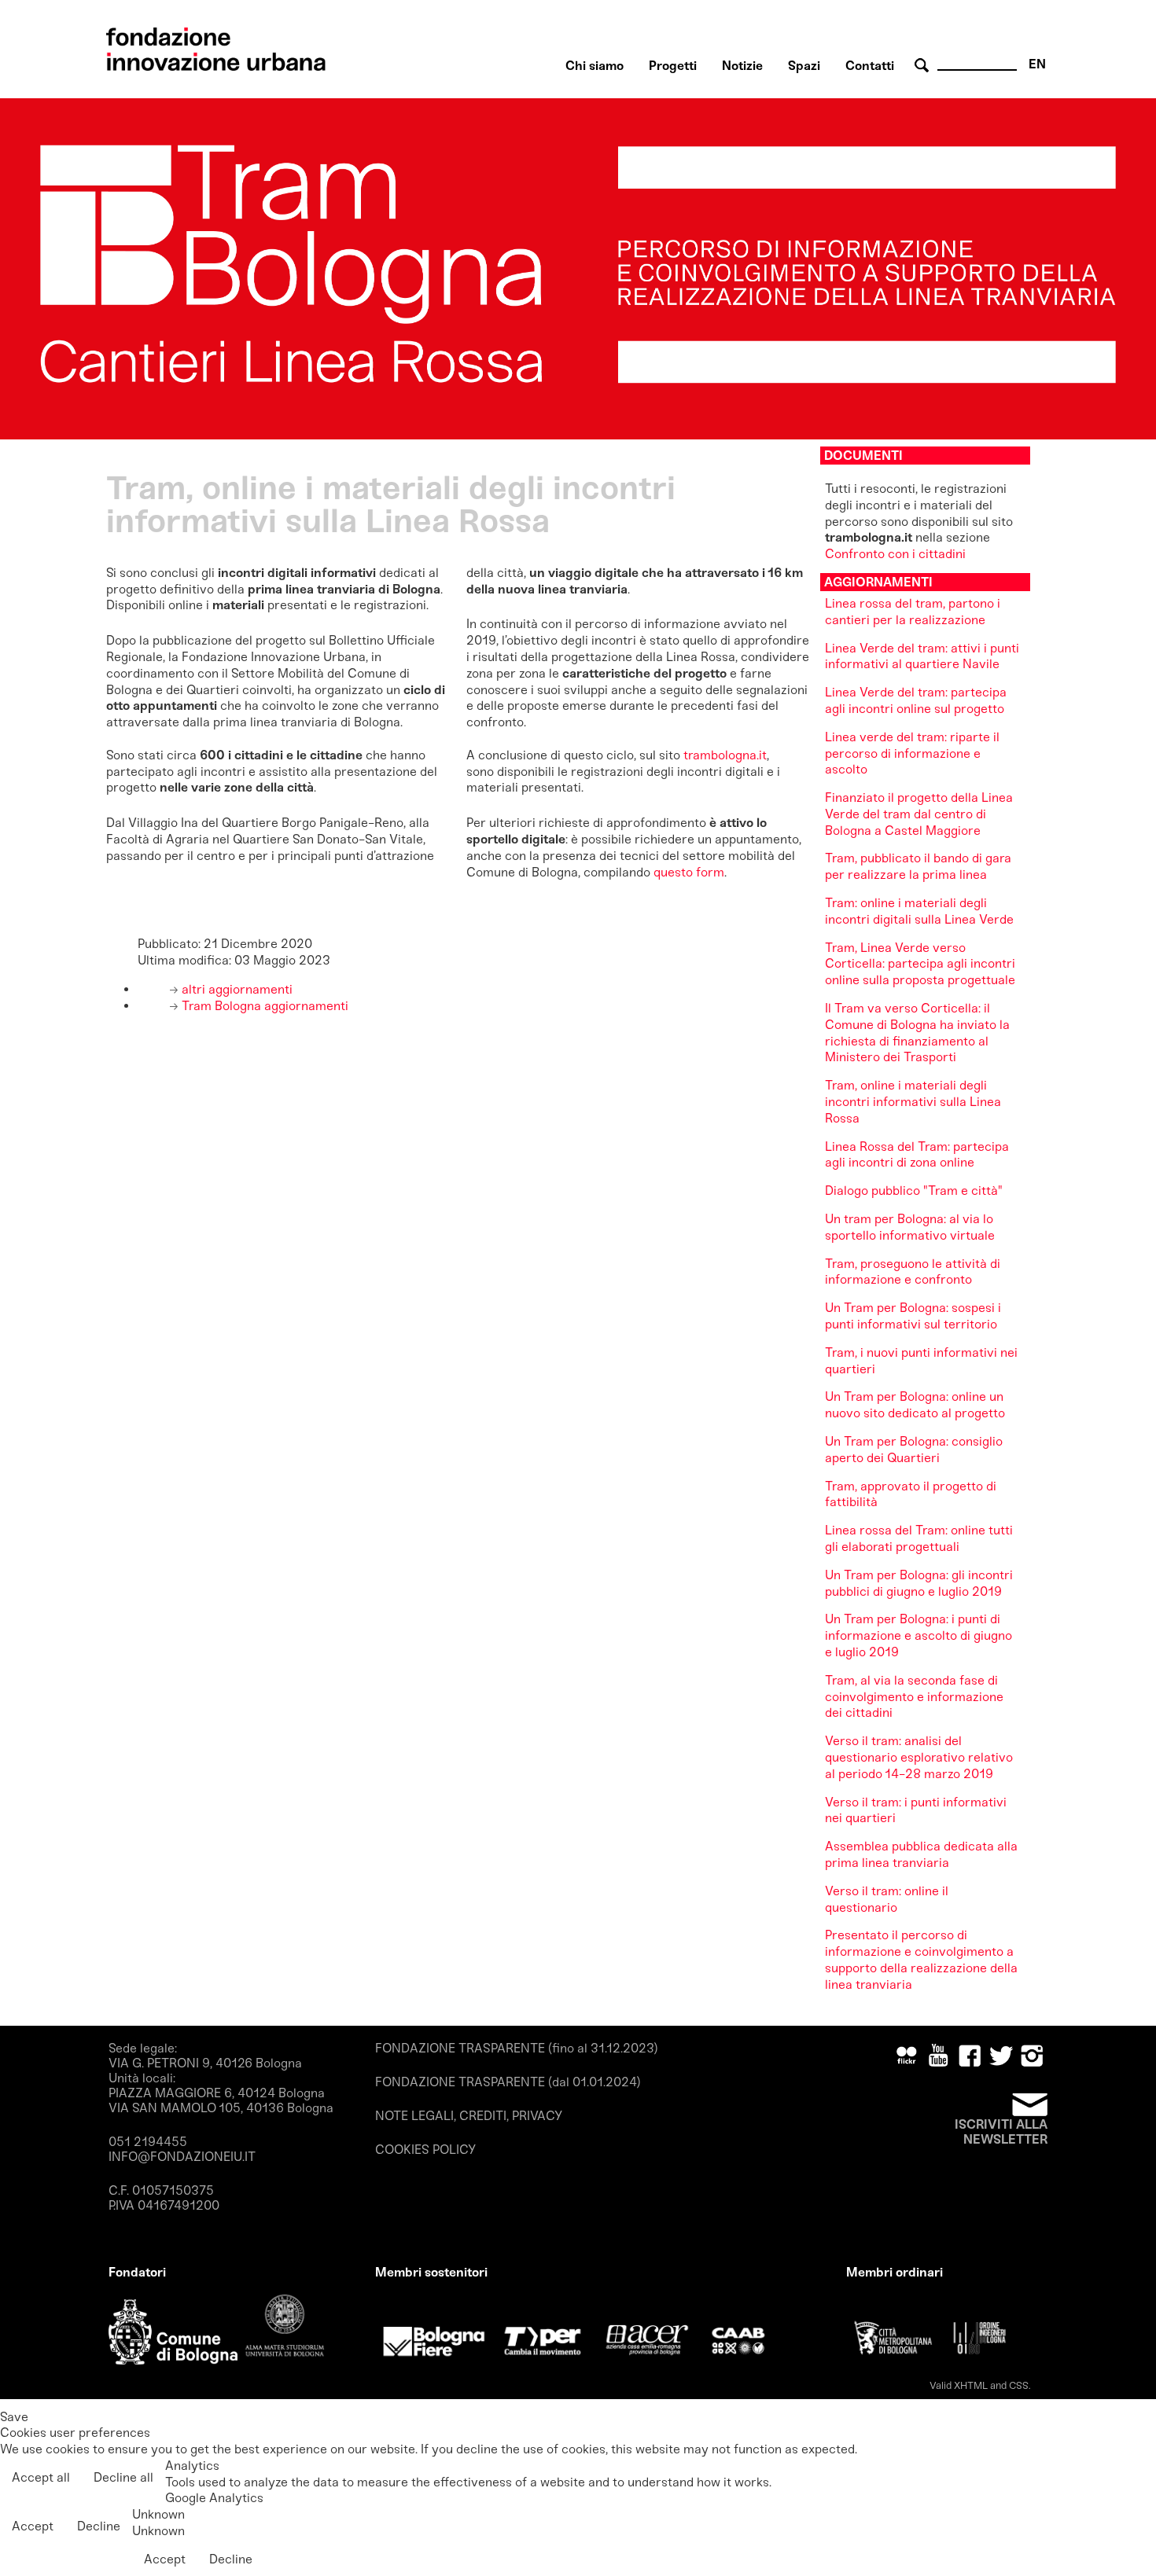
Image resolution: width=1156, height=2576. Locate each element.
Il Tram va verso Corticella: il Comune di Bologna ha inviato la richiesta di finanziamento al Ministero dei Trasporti (917, 1033)
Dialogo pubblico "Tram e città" (914, 1191)
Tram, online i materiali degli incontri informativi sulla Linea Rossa (913, 1102)
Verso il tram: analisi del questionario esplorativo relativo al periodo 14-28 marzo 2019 (919, 1757)
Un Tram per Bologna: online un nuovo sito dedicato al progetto (915, 1405)
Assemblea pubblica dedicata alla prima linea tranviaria (921, 1854)
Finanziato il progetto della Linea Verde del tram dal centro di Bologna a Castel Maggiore (919, 814)
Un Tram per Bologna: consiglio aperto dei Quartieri (914, 1450)
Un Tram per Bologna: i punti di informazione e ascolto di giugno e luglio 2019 (919, 1635)
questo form (689, 872)
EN (1037, 64)
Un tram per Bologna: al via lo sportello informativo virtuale (910, 1227)
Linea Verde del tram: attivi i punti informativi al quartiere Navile (922, 656)
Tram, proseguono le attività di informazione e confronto (913, 1272)
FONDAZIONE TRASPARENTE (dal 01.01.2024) (508, 2082)
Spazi (804, 66)
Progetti (673, 66)
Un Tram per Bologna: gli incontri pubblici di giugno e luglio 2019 (919, 1583)
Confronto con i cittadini (895, 554)
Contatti (870, 66)
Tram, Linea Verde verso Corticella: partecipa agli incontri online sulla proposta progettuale (920, 964)
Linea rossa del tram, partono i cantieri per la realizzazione (913, 612)
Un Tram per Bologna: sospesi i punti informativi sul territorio (913, 1316)
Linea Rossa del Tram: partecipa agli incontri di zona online (917, 1155)
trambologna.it (725, 755)
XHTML (971, 2385)
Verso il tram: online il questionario (887, 1899)
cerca (924, 66)
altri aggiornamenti (236, 989)
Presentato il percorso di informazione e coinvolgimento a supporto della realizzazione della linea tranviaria (921, 1959)
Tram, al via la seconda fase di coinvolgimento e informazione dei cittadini (914, 1697)
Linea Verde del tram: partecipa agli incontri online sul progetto (916, 700)
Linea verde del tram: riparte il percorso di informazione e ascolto (912, 753)
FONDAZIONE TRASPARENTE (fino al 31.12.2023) (517, 2048)
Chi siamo (595, 66)
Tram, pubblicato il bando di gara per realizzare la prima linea (918, 866)
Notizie (742, 66)
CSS (1019, 2385)
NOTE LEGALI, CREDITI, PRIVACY (469, 2116)
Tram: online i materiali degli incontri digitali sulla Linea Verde (919, 911)
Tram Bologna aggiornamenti (263, 1006)
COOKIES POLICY (425, 2150)
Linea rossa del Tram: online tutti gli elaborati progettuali (919, 1538)
